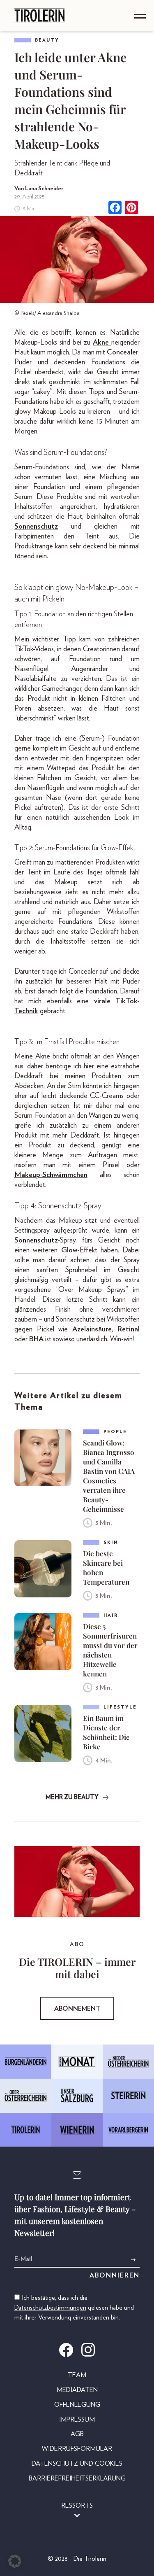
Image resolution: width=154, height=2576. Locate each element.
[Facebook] (115, 209)
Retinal (129, 1329)
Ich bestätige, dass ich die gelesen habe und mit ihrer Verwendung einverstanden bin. (74, 2308)
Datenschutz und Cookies (77, 2464)
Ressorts (77, 2506)
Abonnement (77, 2009)
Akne (102, 343)
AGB (77, 2434)
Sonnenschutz (36, 527)
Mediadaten (77, 2390)
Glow (69, 1250)
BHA (36, 1339)
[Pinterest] (131, 209)
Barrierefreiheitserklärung (77, 2478)
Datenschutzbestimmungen (50, 2308)
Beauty (47, 40)
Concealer (123, 352)
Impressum (77, 2420)
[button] (15, 2561)
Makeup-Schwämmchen (51, 1175)
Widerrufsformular (77, 2449)
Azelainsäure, (93, 1329)
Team (77, 2375)
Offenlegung (77, 2405)
